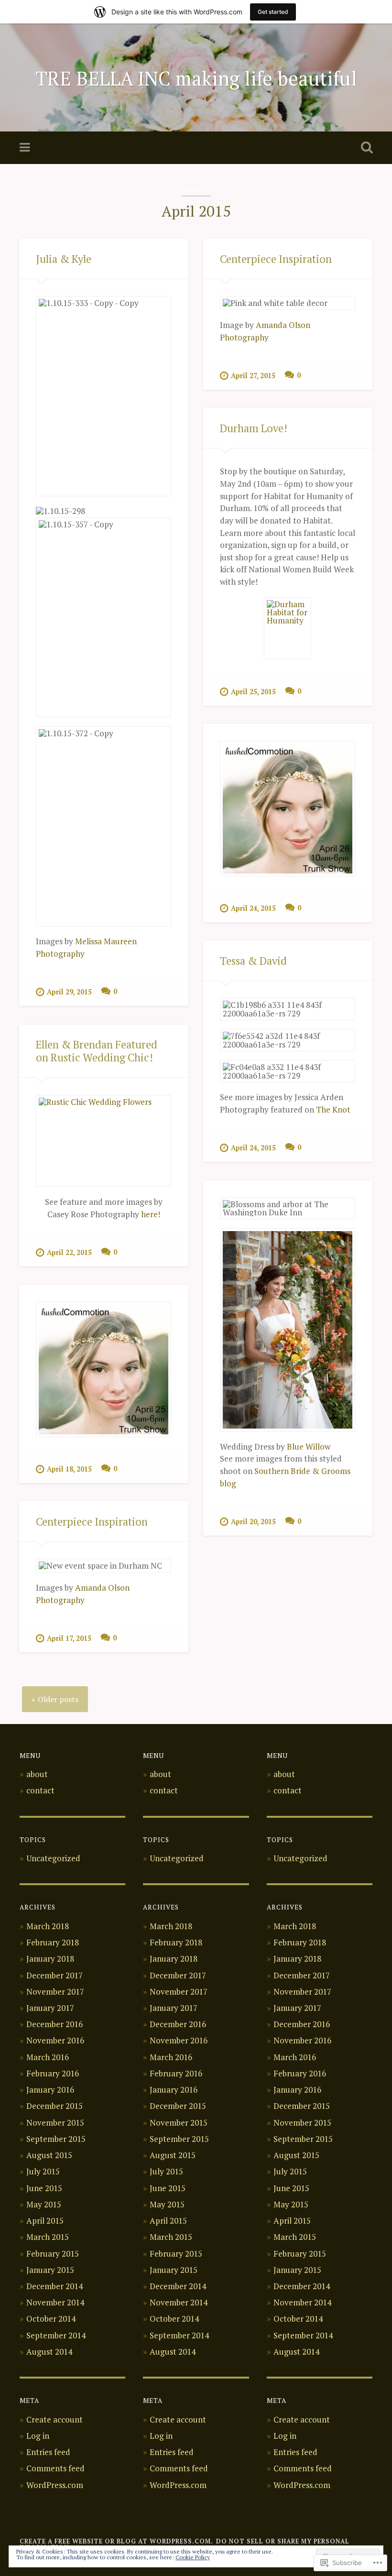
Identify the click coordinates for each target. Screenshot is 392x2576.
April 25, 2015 (253, 692)
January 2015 (50, 2270)
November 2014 (55, 2302)
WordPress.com (55, 2485)
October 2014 (51, 2319)
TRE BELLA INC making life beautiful (196, 78)
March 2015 (48, 2237)
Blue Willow (309, 1446)
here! (151, 1214)
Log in (38, 2436)
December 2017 (54, 1975)
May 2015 (44, 2204)
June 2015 (44, 2188)
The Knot (333, 1109)
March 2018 (48, 1926)
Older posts (58, 1699)
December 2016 (54, 2024)
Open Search (365, 148)
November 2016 (55, 2040)
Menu (26, 148)
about (37, 1774)
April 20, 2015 (253, 1522)
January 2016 (50, 2090)
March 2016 (48, 2057)
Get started (273, 12)
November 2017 (55, 1992)
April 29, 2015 (69, 992)
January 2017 (50, 2008)
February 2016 (53, 2073)
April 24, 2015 (253, 908)
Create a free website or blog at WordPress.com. (116, 2541)
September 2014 (56, 2335)
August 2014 (49, 2352)
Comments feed (55, 2468)
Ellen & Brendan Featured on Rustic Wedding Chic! (97, 1051)
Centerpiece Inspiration (276, 259)
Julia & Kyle (64, 259)
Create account (54, 2419)
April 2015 (45, 2221)
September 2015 (56, 2139)
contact (40, 1790)
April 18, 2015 (69, 1469)
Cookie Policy (193, 2557)
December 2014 (54, 2286)
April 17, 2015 (69, 1638)
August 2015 (49, 2155)
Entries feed (48, 2452)
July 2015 (43, 2171)
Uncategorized (53, 1858)
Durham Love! (254, 428)
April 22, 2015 (69, 1252)
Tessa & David (253, 961)
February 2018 (53, 1942)
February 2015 (53, 2254)
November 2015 (55, 2123)
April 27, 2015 (253, 376)
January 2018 (50, 1959)
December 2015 (54, 2106)
